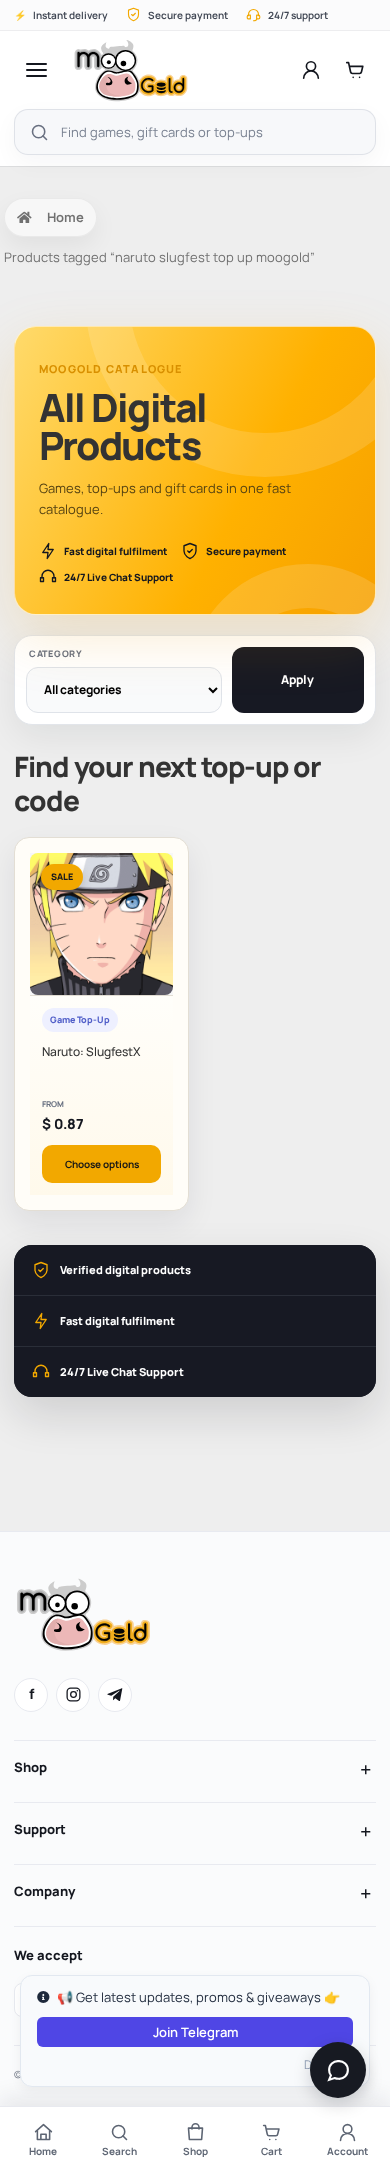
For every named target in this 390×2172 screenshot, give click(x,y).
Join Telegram (195, 2032)
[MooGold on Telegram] (115, 1695)
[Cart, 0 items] (355, 70)
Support (40, 1829)
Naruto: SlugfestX (91, 1051)
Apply (297, 679)
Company (44, 1891)
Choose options (102, 1164)
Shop (30, 1767)
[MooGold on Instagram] (73, 1695)
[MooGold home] (130, 70)
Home (65, 217)
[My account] (311, 70)
